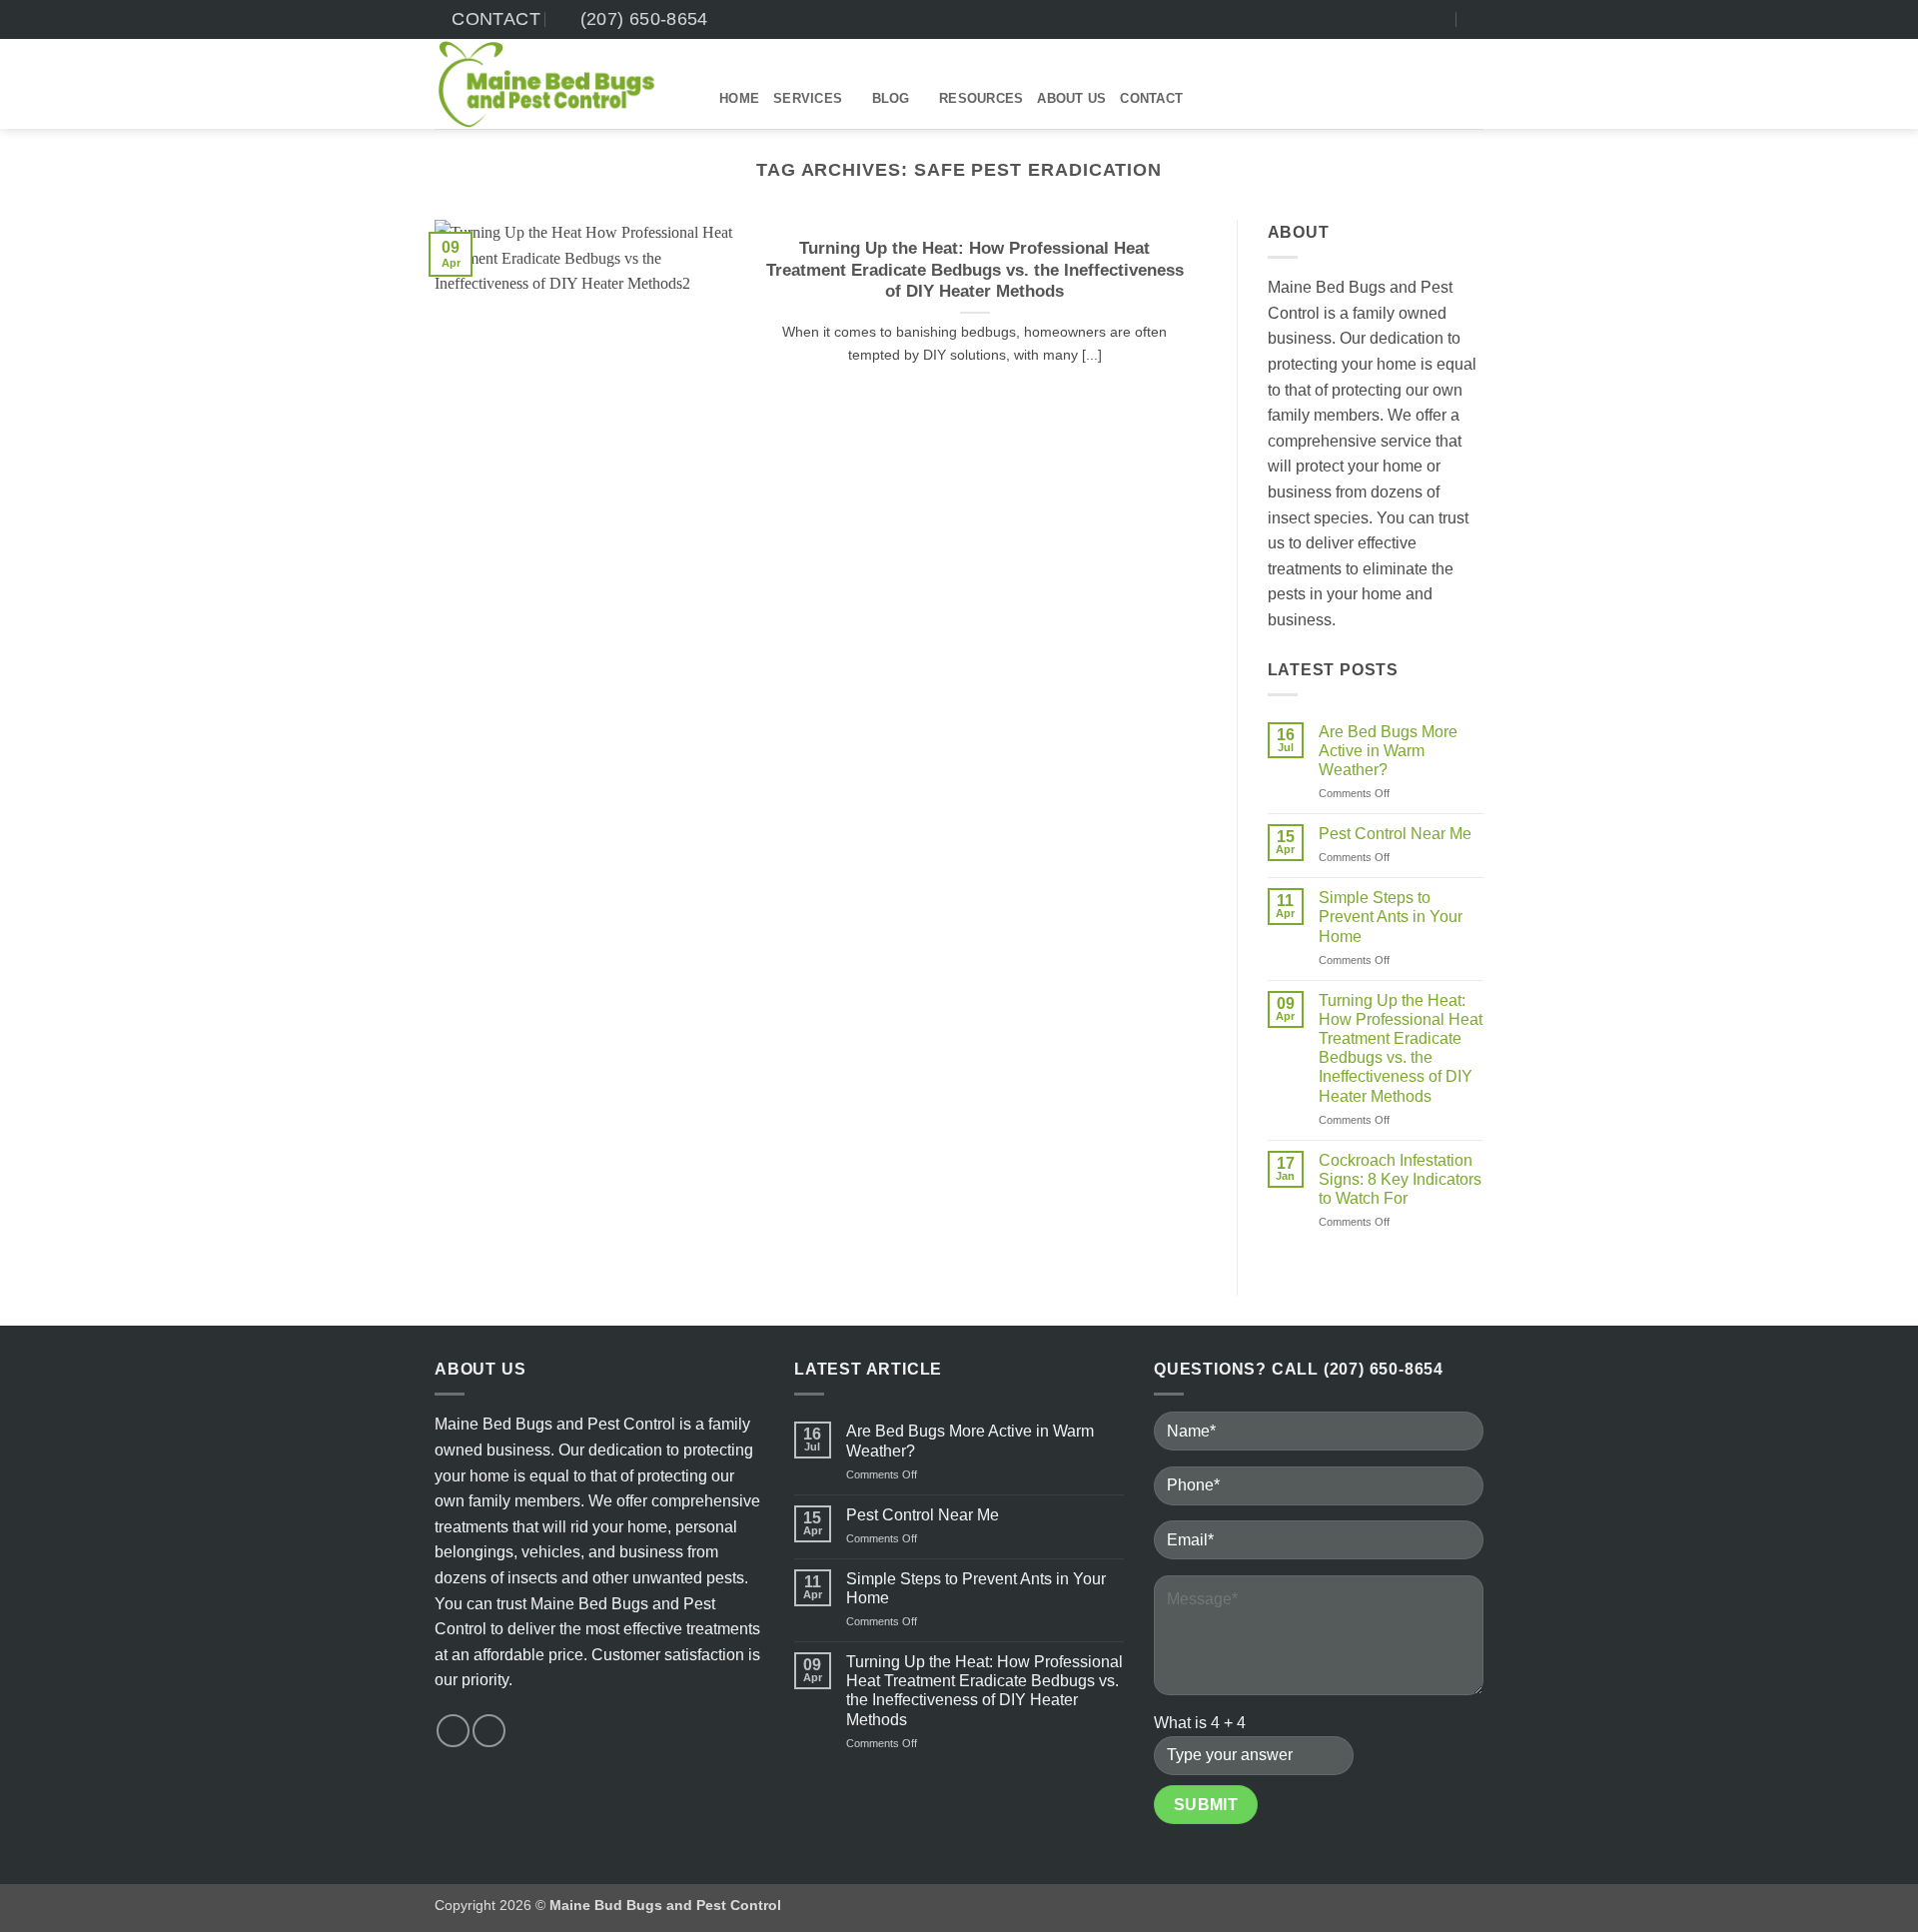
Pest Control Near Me (1395, 834)
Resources (981, 98)
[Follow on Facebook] (1420, 19)
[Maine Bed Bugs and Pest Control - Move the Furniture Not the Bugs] (562, 84)
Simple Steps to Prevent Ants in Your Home (1391, 917)
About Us (1071, 98)
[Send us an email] (1438, 19)
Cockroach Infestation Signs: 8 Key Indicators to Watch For (1400, 1179)
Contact (1151, 98)
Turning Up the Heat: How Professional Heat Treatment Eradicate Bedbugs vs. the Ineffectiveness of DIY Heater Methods (975, 270)
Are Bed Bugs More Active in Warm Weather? (1388, 751)
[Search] (1476, 19)
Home (739, 98)
